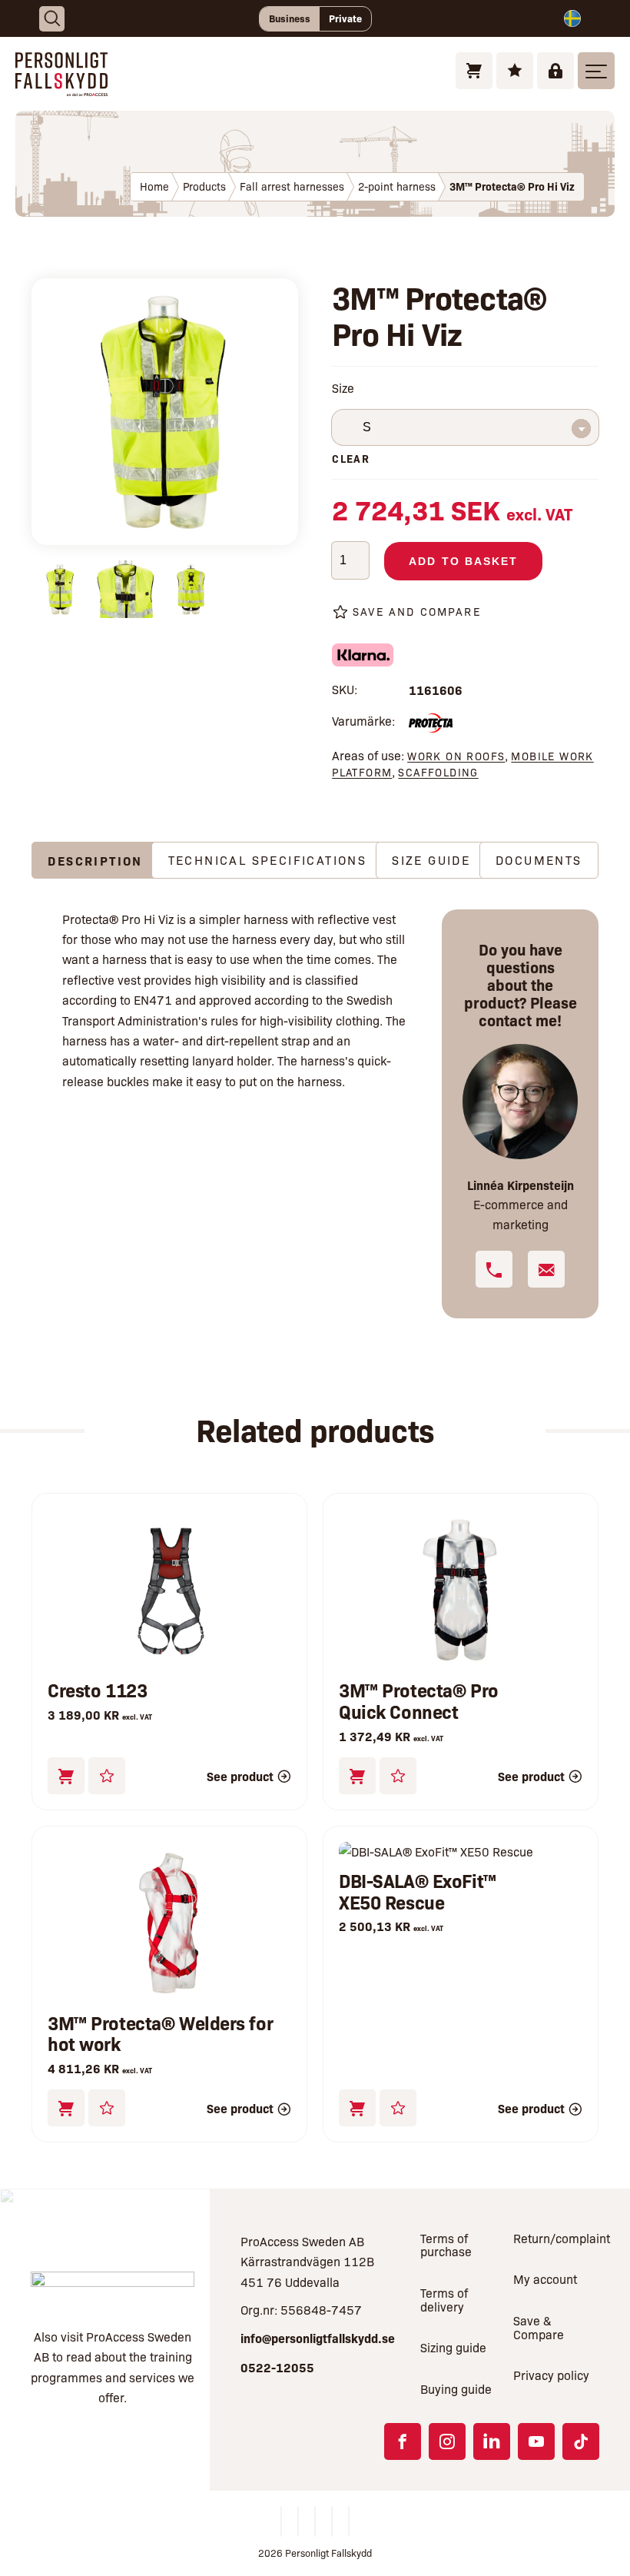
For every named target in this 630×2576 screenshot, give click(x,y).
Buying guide (456, 2389)
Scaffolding (438, 772)
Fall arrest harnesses (292, 186)
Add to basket (463, 561)
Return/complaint (556, 2238)
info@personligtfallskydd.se (318, 2338)
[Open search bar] (52, 19)
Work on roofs (456, 756)
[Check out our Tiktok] (581, 2441)
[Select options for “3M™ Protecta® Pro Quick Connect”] (357, 1776)
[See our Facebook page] (403, 2441)
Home (154, 186)
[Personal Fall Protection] (61, 86)
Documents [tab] (539, 860)
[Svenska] (572, 18)
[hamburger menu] (596, 71)
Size (343, 388)
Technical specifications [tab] (268, 860)
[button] (66, 1776)
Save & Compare (539, 2327)
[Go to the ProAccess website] (113, 2290)
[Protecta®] (431, 724)
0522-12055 (277, 2367)
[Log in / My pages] (555, 71)
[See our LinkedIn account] (492, 2441)
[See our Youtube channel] (536, 2441)
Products (204, 186)
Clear (351, 458)
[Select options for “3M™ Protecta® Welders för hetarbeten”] (66, 2108)
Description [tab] (95, 860)
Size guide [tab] (431, 860)
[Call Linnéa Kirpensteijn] (494, 1269)
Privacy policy (551, 2375)
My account (545, 2279)
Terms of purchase (446, 2245)
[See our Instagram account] (447, 2441)
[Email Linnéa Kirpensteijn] (546, 1269)
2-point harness (397, 186)
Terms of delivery (444, 2300)
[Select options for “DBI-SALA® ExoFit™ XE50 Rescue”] (357, 2108)
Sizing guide (453, 2347)
